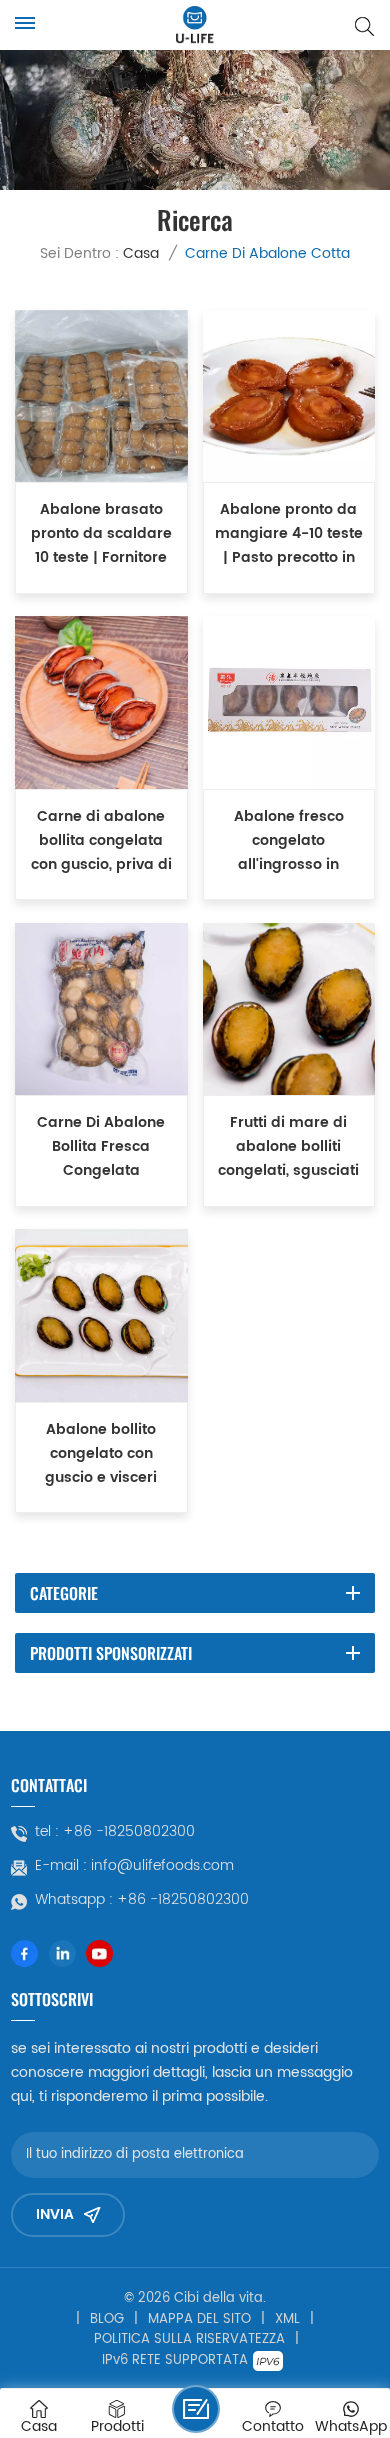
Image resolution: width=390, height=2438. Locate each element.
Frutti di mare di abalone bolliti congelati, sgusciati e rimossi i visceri (288, 1147)
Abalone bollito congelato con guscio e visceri (101, 1454)
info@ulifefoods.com (162, 1866)
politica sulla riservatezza (189, 2340)
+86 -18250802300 (129, 1832)
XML (287, 2320)
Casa (141, 253)
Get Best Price (101, 577)
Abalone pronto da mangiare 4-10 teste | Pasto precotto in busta (289, 534)
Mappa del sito (199, 2320)
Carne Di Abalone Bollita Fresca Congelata (101, 1147)
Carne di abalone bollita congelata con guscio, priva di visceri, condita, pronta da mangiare (101, 841)
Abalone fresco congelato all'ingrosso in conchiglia (289, 841)
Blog (107, 2320)
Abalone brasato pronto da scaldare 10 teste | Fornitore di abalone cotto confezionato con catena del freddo (101, 534)
